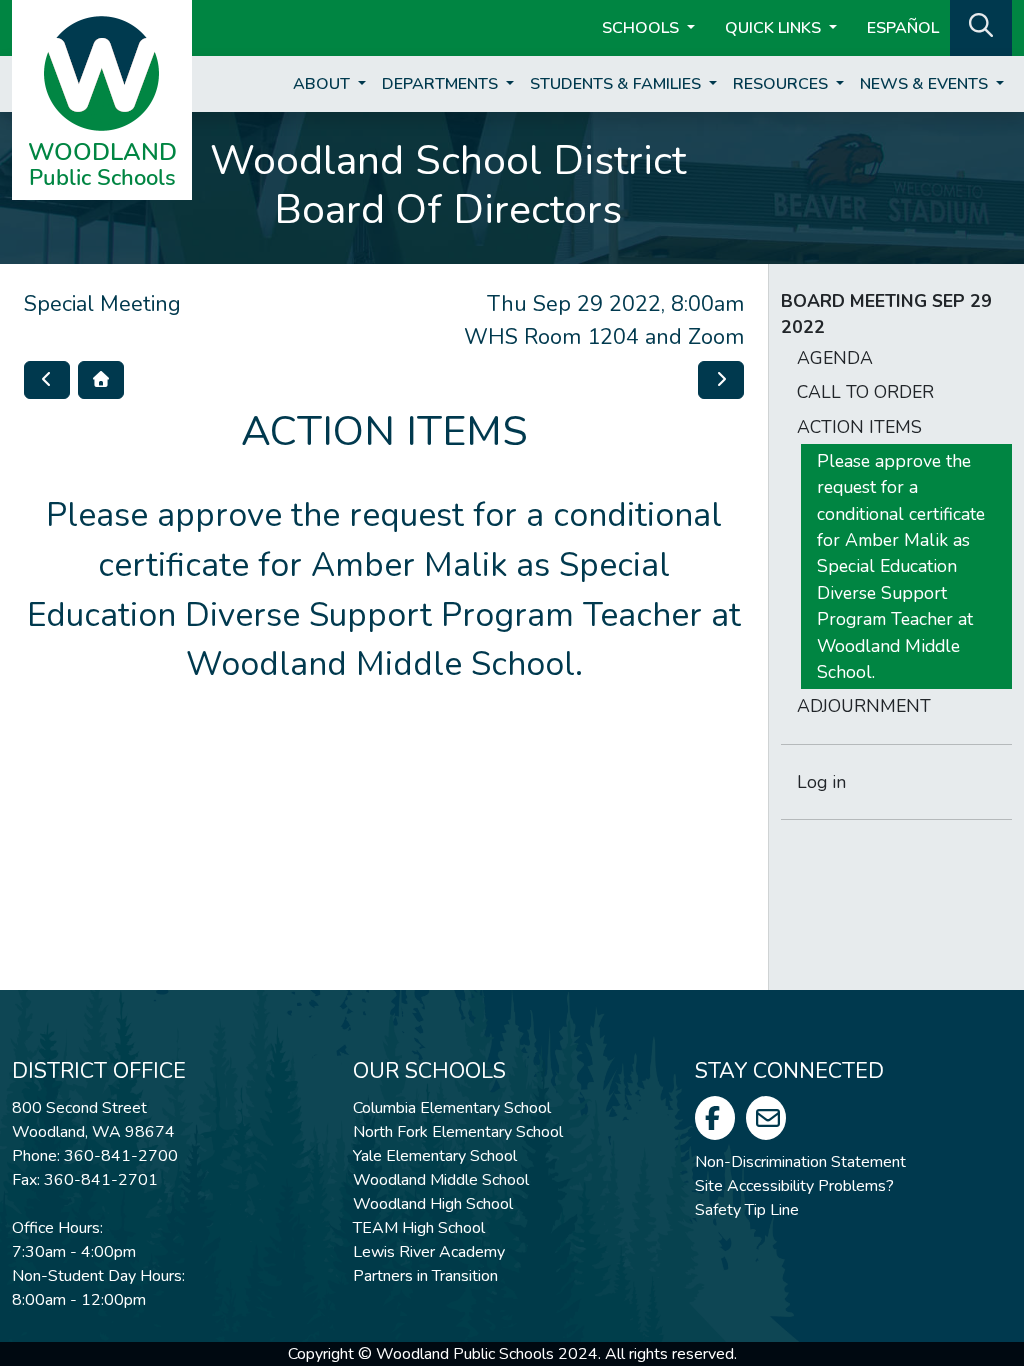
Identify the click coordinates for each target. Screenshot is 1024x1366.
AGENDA (835, 358)
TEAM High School (419, 1228)
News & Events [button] (926, 84)
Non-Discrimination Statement (800, 1162)
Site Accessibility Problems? (794, 1186)
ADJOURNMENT (864, 706)
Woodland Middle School (441, 1180)
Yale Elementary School (435, 1156)
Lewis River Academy (429, 1252)
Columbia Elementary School (452, 1108)
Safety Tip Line (747, 1210)
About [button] (323, 84)
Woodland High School (433, 1204)
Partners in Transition (425, 1276)
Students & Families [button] (617, 84)
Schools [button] (642, 28)
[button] (981, 26)
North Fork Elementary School (458, 1132)
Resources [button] (782, 84)
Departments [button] (442, 84)
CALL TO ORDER (865, 392)
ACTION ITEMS (859, 427)
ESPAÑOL (903, 28)
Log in (821, 782)
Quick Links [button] (775, 28)
